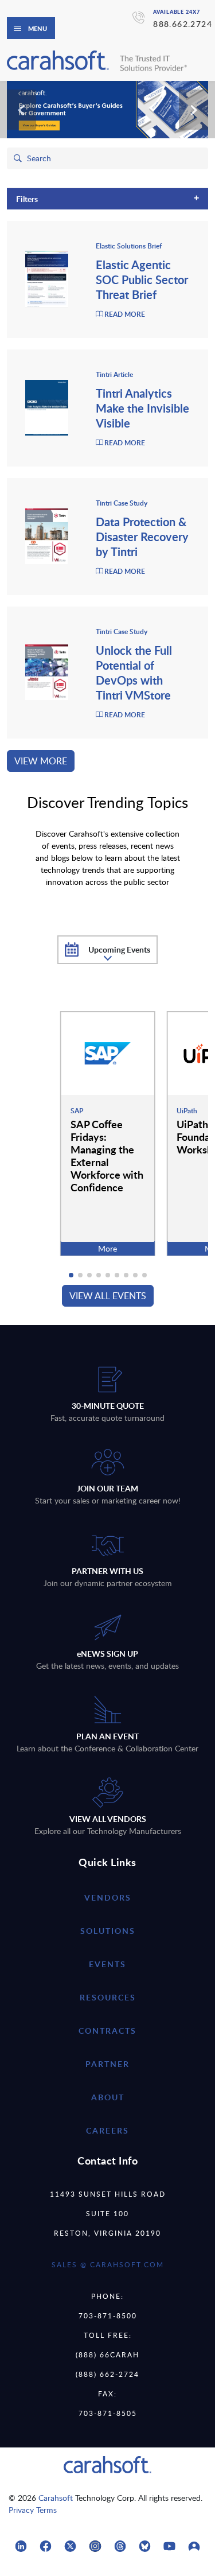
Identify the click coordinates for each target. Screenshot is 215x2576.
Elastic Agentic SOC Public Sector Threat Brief (142, 279)
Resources (108, 1997)
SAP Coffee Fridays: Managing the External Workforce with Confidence (107, 1155)
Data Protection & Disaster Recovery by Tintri (142, 537)
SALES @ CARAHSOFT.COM (108, 2264)
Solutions (108, 1931)
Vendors (108, 1897)
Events (107, 1964)
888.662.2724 (183, 24)
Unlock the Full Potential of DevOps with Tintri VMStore (134, 673)
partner (107, 2064)
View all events (108, 1296)
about (108, 2097)
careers (107, 2130)
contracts (107, 2031)
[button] (71, 1275)
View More (41, 761)
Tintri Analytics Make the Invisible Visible (142, 408)
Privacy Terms (33, 2510)
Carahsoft (56, 2498)
